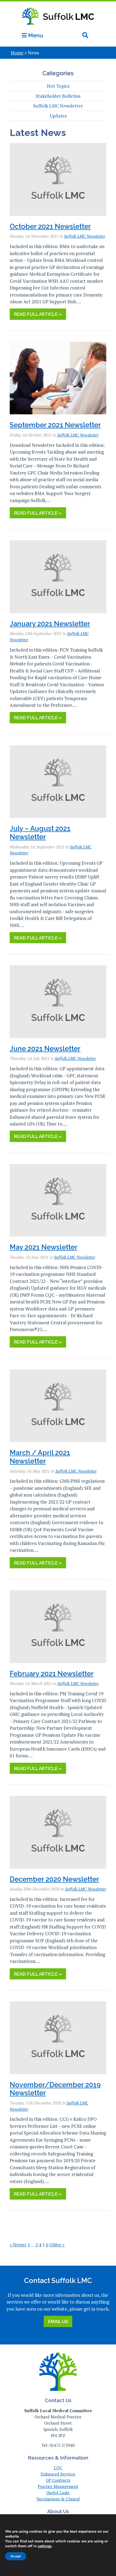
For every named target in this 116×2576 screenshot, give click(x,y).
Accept (16, 2556)
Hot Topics (58, 86)
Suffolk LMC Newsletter (58, 106)
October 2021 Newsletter (50, 226)
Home (17, 53)
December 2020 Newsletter (54, 1879)
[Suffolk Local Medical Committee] (58, 28)
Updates (58, 116)
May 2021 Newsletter (44, 1247)
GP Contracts (58, 2480)
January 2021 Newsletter (50, 624)
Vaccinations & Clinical (58, 2499)
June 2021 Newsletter (45, 1049)
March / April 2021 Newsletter (40, 1457)
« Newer (18, 2245)
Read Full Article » (38, 314)
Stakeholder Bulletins (58, 96)
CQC (58, 2468)
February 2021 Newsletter (52, 1674)
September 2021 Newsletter (55, 425)
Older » (57, 2245)
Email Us (58, 2321)
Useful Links (58, 2493)
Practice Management (58, 2486)
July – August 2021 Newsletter (40, 833)
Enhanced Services (58, 2474)
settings (45, 2546)
